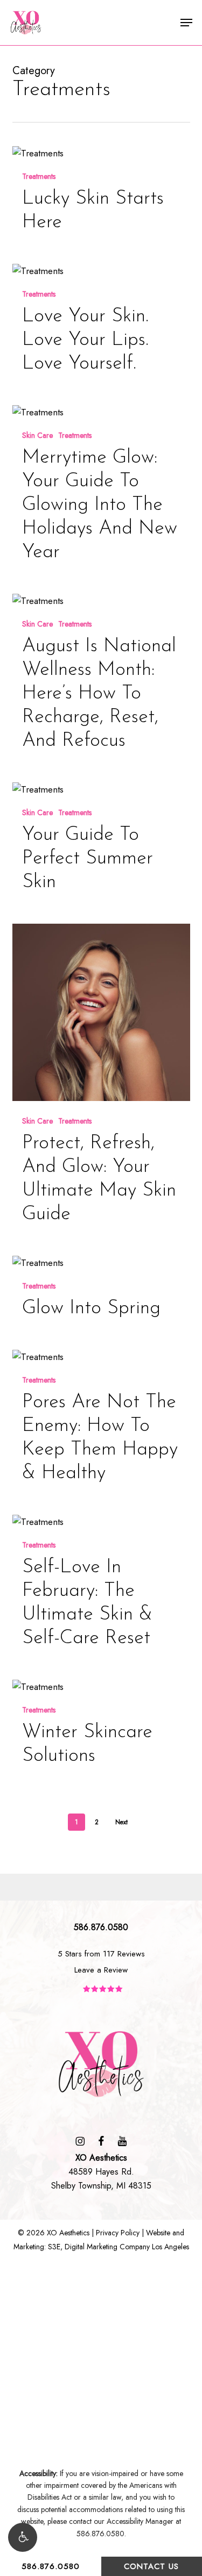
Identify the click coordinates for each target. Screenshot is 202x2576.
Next (121, 1822)
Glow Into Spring (91, 1308)
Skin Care (37, 436)
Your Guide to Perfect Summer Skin (88, 859)
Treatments (39, 177)
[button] (23, 2537)
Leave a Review (101, 1970)
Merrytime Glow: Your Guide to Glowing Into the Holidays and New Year (100, 505)
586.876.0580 (51, 2566)
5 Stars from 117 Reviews (101, 1954)
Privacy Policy (118, 2233)
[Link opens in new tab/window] (80, 2140)
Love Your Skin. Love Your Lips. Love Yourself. (85, 340)
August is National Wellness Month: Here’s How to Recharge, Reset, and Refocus (99, 694)
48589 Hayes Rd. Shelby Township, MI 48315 (101, 2172)
